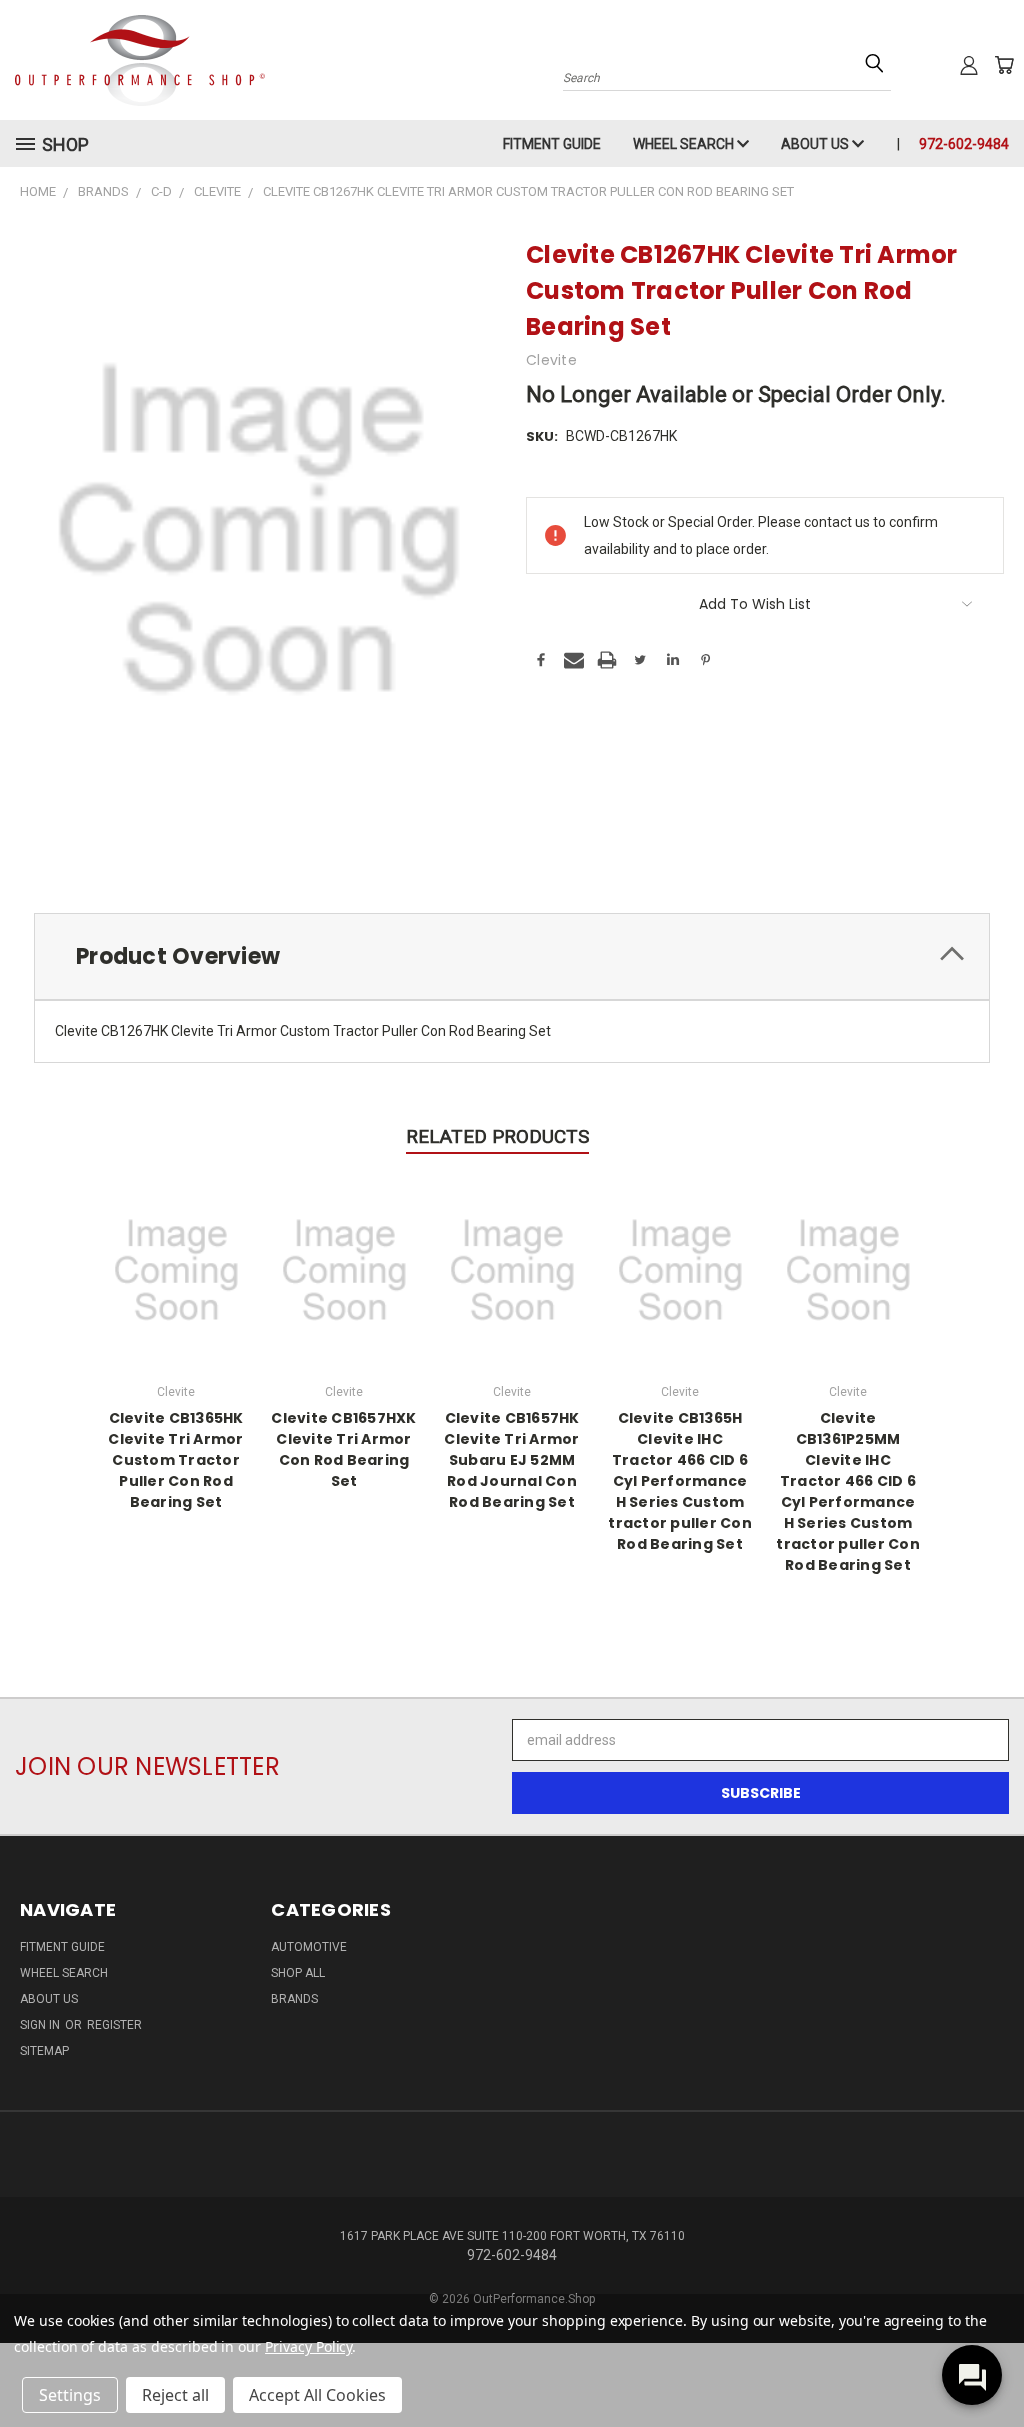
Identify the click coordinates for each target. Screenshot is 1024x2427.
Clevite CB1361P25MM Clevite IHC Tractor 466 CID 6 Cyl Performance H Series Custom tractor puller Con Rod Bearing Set (848, 1491)
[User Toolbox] (969, 65)
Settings (70, 2395)
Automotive (309, 1947)
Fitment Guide (552, 144)
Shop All (298, 1973)
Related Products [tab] (497, 1136)
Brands (294, 1999)
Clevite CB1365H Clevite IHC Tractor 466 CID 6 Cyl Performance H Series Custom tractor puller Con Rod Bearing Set (680, 1481)
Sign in (41, 2025)
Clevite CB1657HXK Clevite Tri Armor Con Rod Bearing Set (343, 1449)
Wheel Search (685, 144)
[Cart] (1004, 65)
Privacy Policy (308, 2346)
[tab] (512, 956)
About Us (816, 144)
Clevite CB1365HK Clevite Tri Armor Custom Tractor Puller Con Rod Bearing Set (175, 1460)
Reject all (175, 2395)
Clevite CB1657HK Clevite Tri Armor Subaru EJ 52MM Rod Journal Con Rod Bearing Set (511, 1460)
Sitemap (44, 2051)
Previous (993, 2364)
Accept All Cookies (317, 2395)
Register (114, 2025)
